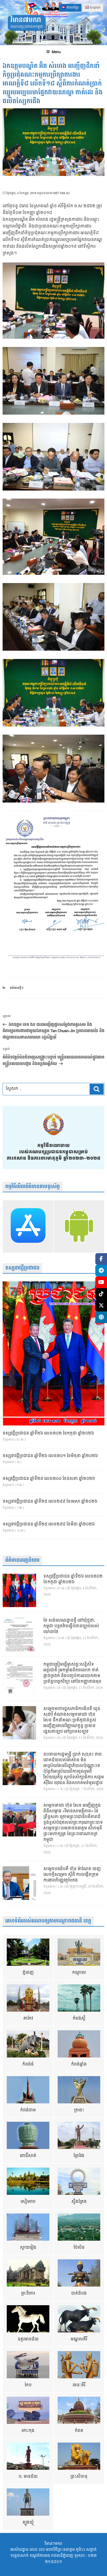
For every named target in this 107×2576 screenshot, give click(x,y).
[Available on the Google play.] (79, 1227)
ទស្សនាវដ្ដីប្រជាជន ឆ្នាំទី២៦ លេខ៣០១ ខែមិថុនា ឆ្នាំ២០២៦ (50, 1456)
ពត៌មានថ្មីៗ (17, 988)
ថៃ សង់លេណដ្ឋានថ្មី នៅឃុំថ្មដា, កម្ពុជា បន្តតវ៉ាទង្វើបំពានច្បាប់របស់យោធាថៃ (71, 1626)
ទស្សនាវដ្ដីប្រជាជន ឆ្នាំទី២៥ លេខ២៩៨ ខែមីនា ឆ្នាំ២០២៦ (49, 1524)
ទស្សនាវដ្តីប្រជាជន (22, 1268)
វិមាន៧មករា (26, 20)
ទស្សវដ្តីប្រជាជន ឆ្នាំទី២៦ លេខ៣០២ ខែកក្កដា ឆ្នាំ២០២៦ (48, 1434)
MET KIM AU (61, 193)
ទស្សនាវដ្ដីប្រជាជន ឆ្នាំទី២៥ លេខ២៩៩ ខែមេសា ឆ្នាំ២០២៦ (50, 1502)
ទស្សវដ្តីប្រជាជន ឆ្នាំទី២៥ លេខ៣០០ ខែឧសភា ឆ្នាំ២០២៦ (49, 1479)
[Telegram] (101, 1271)
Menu (56, 52)
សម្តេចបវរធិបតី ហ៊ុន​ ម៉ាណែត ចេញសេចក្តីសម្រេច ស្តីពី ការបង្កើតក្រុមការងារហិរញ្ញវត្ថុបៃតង (72, 1875)
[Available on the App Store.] (28, 1227)
